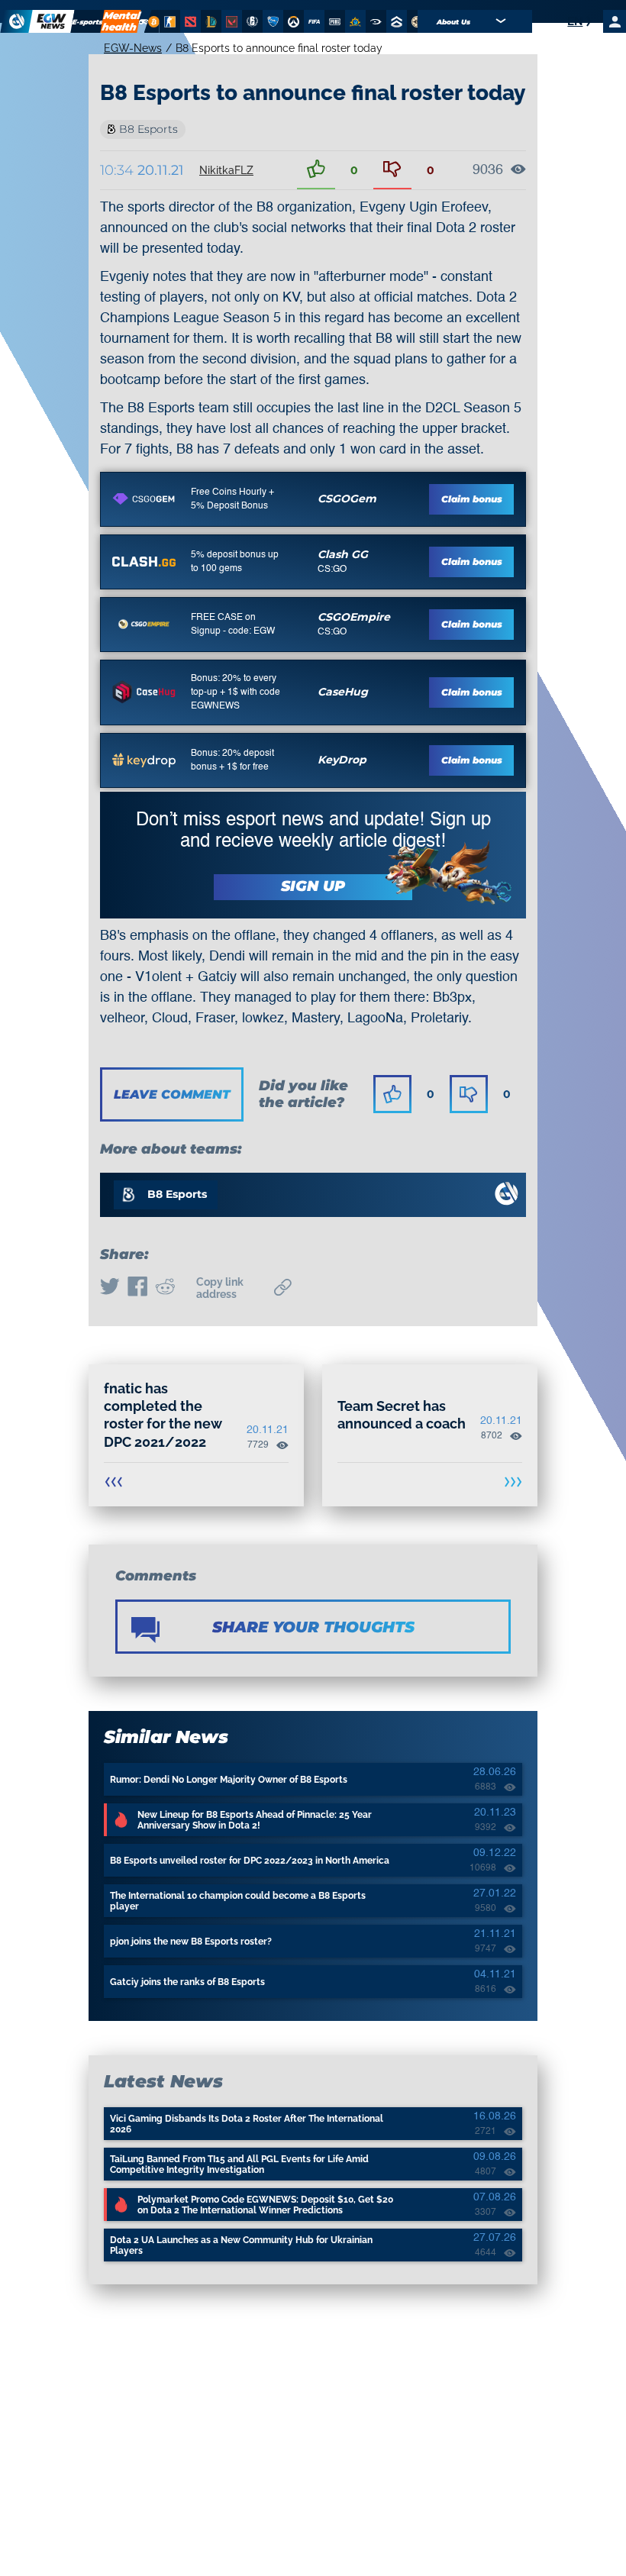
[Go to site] (144, 499)
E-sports (88, 22)
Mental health (121, 21)
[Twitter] (110, 1288)
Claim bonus (472, 499)
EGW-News (133, 48)
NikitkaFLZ (226, 170)
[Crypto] (152, 21)
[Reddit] (165, 1288)
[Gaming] (144, 21)
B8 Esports (148, 129)
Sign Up (313, 886)
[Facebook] (137, 1288)
